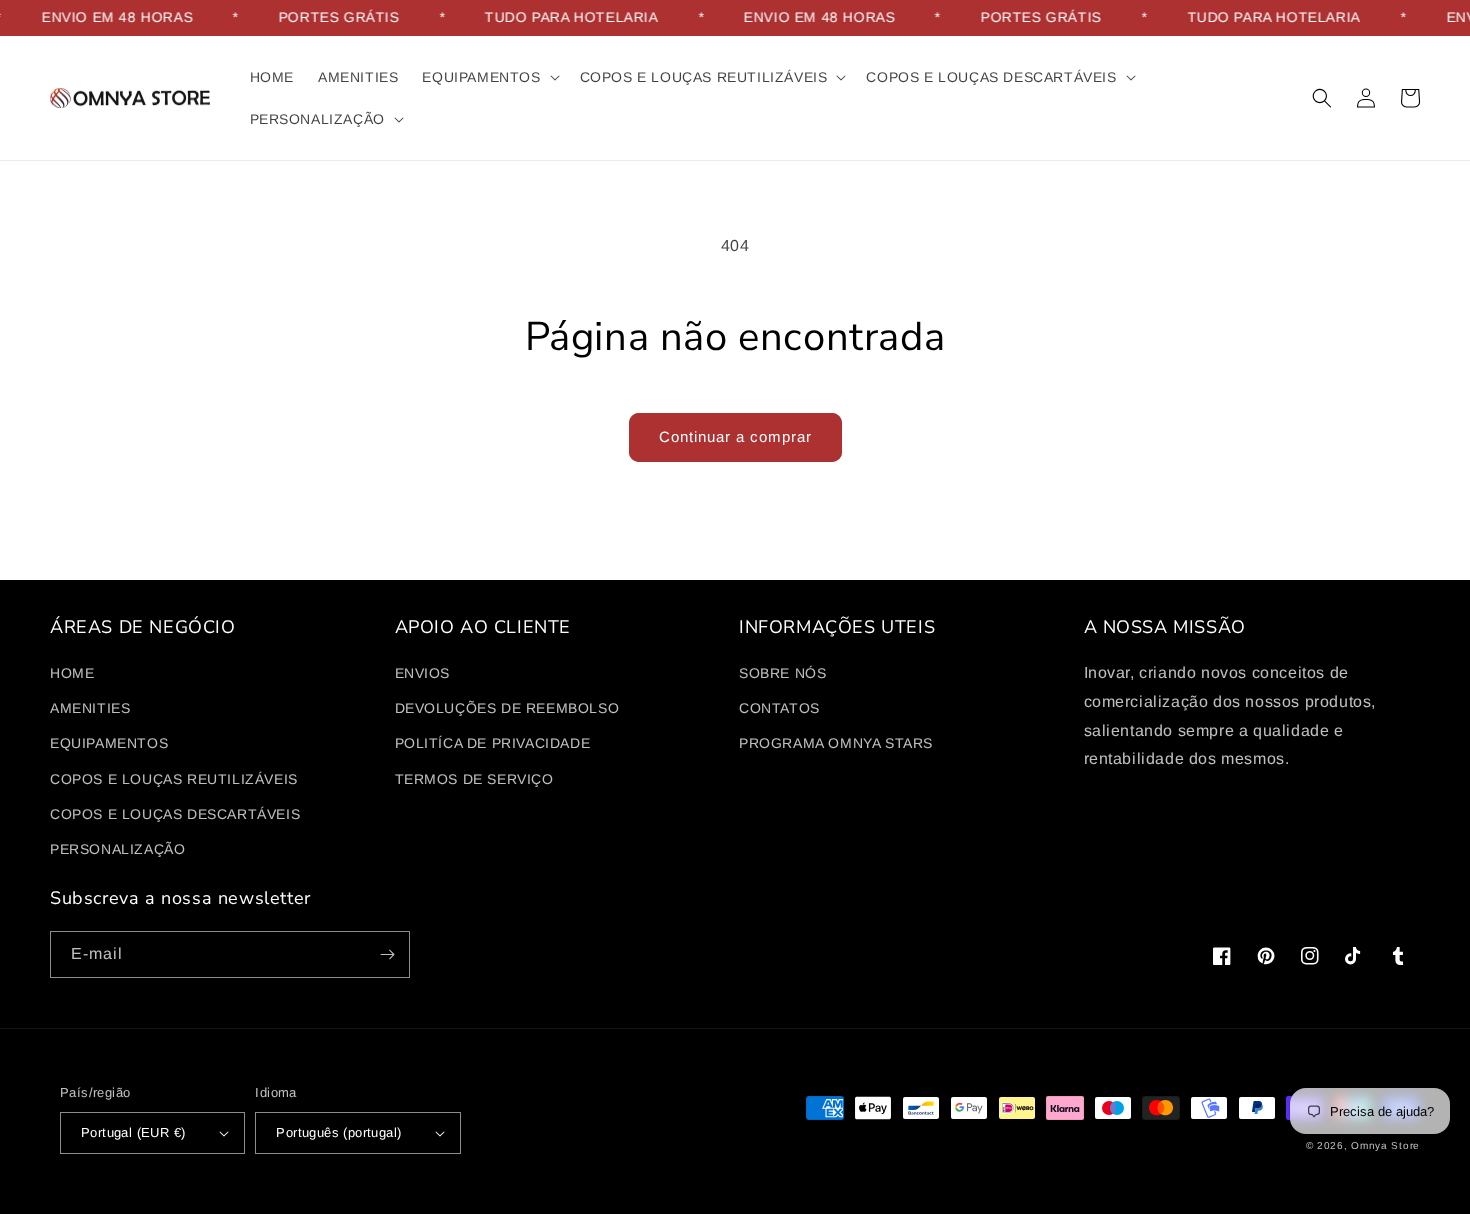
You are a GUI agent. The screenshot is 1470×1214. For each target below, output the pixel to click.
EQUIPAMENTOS (109, 743)
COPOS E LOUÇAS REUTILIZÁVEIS (174, 779)
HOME (72, 673)
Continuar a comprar (735, 436)
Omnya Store (1385, 1145)
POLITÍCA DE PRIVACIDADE (493, 743)
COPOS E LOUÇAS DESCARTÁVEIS (175, 814)
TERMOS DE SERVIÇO (474, 779)
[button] (488, 77)
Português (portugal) (338, 1132)
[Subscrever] (387, 954)
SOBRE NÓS (782, 673)
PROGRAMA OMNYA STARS (836, 743)
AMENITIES (90, 708)
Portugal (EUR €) (133, 1132)
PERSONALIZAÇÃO (117, 849)
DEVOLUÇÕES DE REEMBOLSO (507, 708)
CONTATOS (779, 708)
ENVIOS (423, 673)
